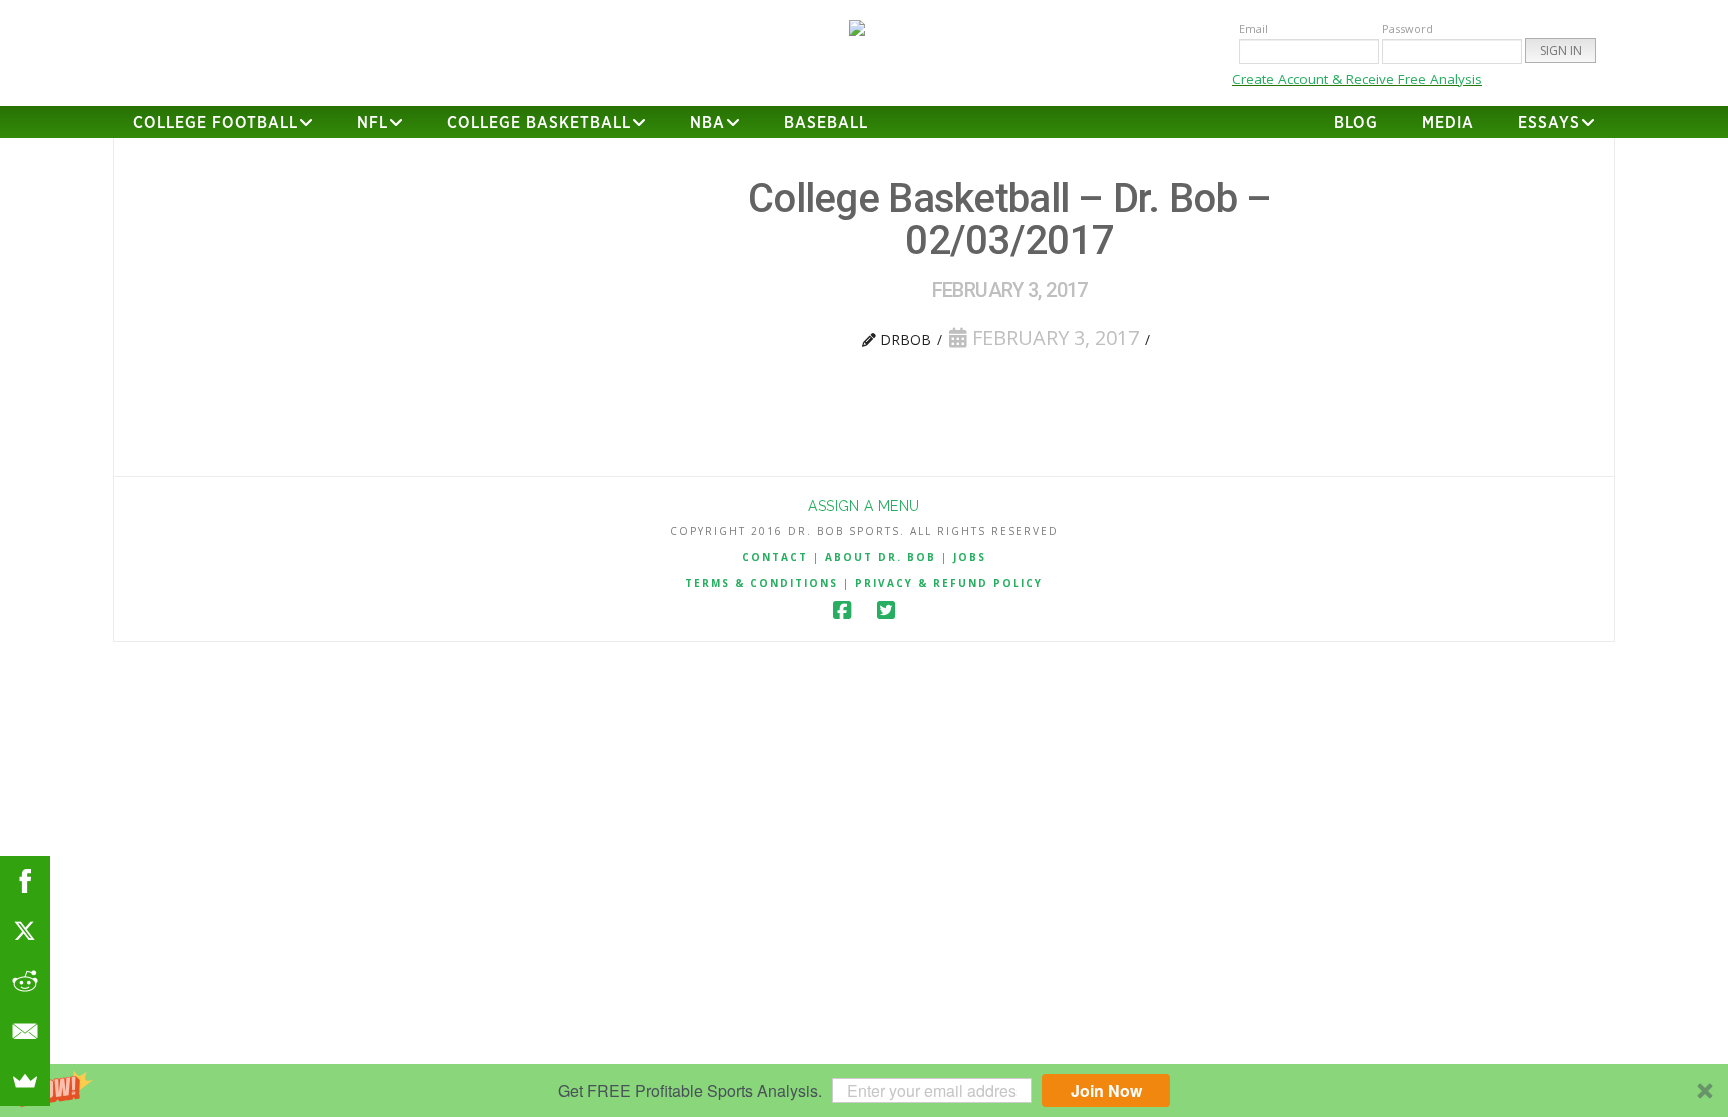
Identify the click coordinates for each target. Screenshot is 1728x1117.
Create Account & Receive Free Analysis (1357, 79)
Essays (1549, 123)
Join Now (1106, 1090)
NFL (372, 123)
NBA (707, 123)
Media (1448, 123)
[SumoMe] (25, 1081)
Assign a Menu (863, 506)
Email (1253, 28)
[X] (25, 931)
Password (1407, 28)
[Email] (25, 1031)
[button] (864, 1090)
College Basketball (539, 123)
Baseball (826, 123)
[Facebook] (842, 610)
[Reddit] (25, 981)
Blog (1356, 123)
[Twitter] (886, 610)
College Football (215, 123)
